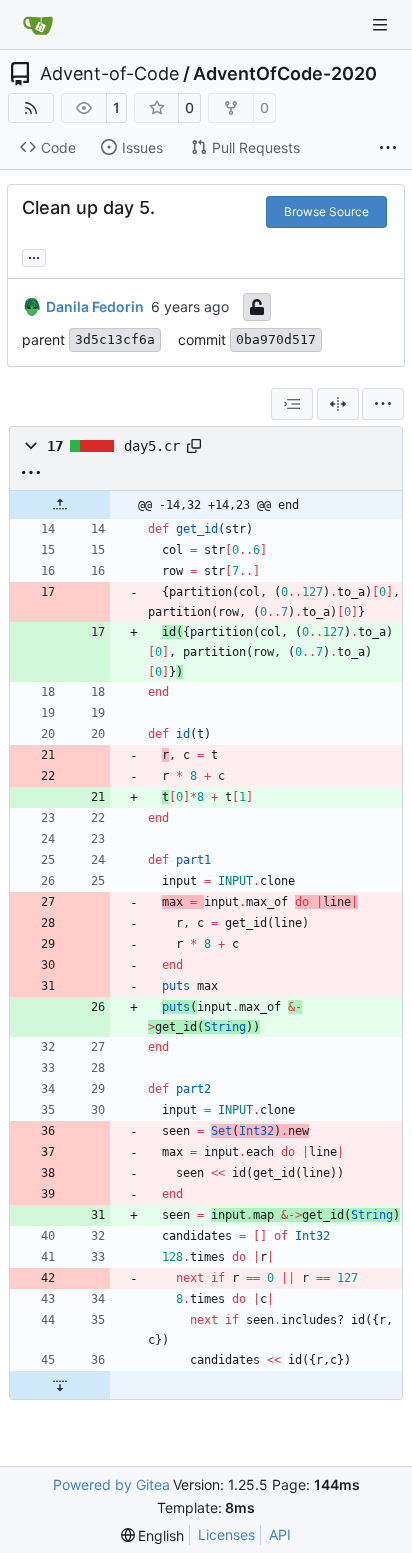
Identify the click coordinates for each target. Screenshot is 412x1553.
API (280, 1534)
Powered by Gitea (111, 1484)
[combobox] (292, 404)
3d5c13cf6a (115, 339)
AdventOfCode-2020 (285, 74)
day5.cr (152, 446)
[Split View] (338, 404)
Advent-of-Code (109, 74)
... (34, 255)
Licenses (226, 1534)
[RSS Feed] (31, 108)
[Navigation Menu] (382, 24)
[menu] (383, 404)
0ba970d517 (276, 339)
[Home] (38, 25)
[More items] (388, 148)
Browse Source (326, 211)
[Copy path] (194, 446)
